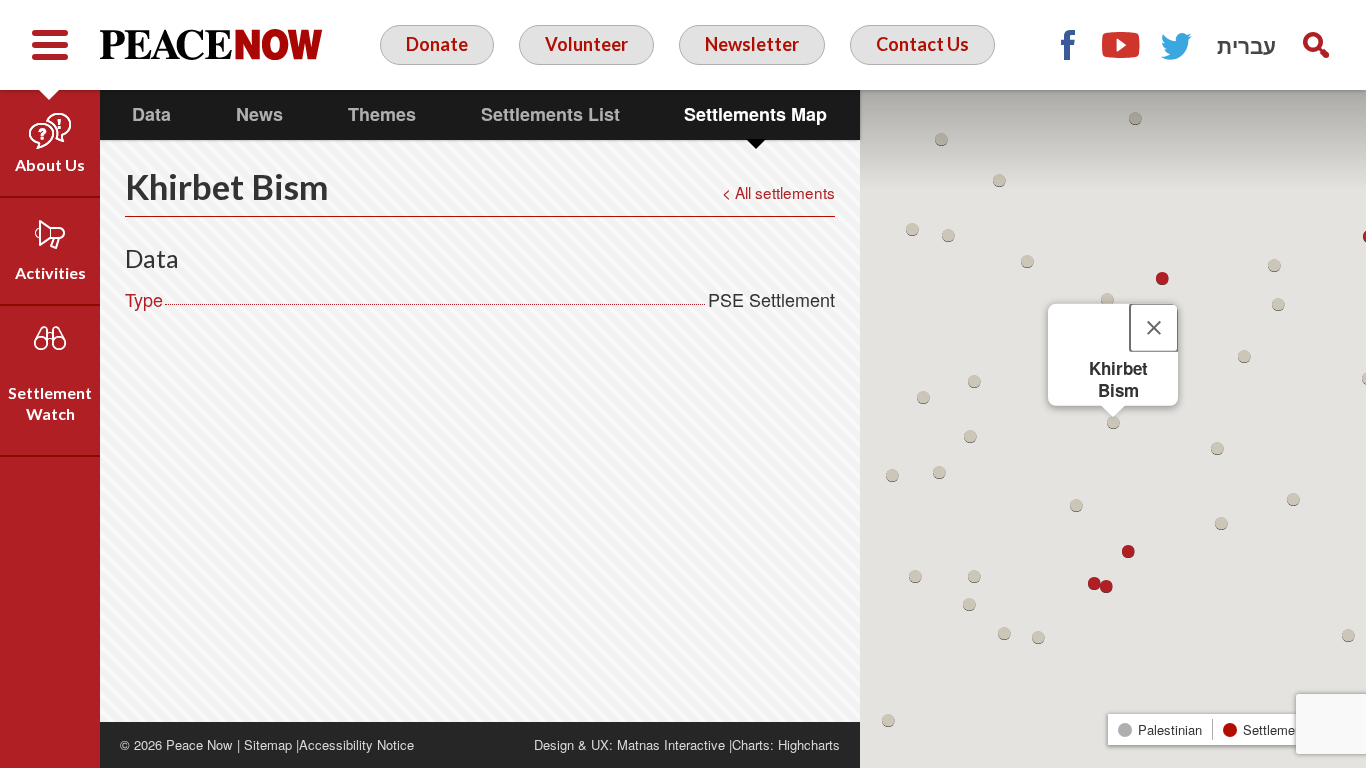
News (259, 114)
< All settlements (778, 192)
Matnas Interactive (671, 744)
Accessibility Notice (356, 744)
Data (151, 114)
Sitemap (268, 744)
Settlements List (550, 114)
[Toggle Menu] (50, 45)
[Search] (1316, 45)
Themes (382, 114)
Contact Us (922, 44)
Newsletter (752, 44)
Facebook (1067, 45)
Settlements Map (755, 114)
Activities (50, 272)
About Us (50, 164)
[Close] (1154, 328)
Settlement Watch (50, 403)
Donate (437, 44)
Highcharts (809, 744)
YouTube (1122, 45)
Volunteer (586, 44)
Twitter (1177, 45)
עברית (1246, 45)
